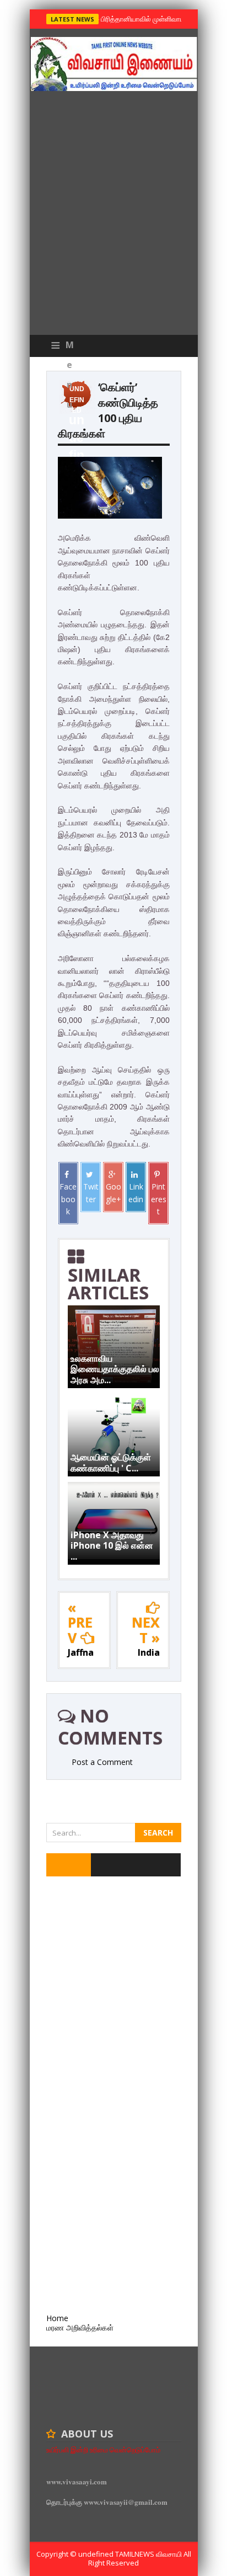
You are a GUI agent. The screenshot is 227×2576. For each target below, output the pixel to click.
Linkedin (136, 1193)
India (149, 1652)
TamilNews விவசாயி (149, 2554)
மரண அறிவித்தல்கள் (80, 2327)
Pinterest (159, 1199)
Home (57, 2318)
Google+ (113, 1193)
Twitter (91, 1193)
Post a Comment (102, 1762)
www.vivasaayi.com (77, 2481)
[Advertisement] (113, 216)
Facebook (68, 1199)
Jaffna (81, 1652)
